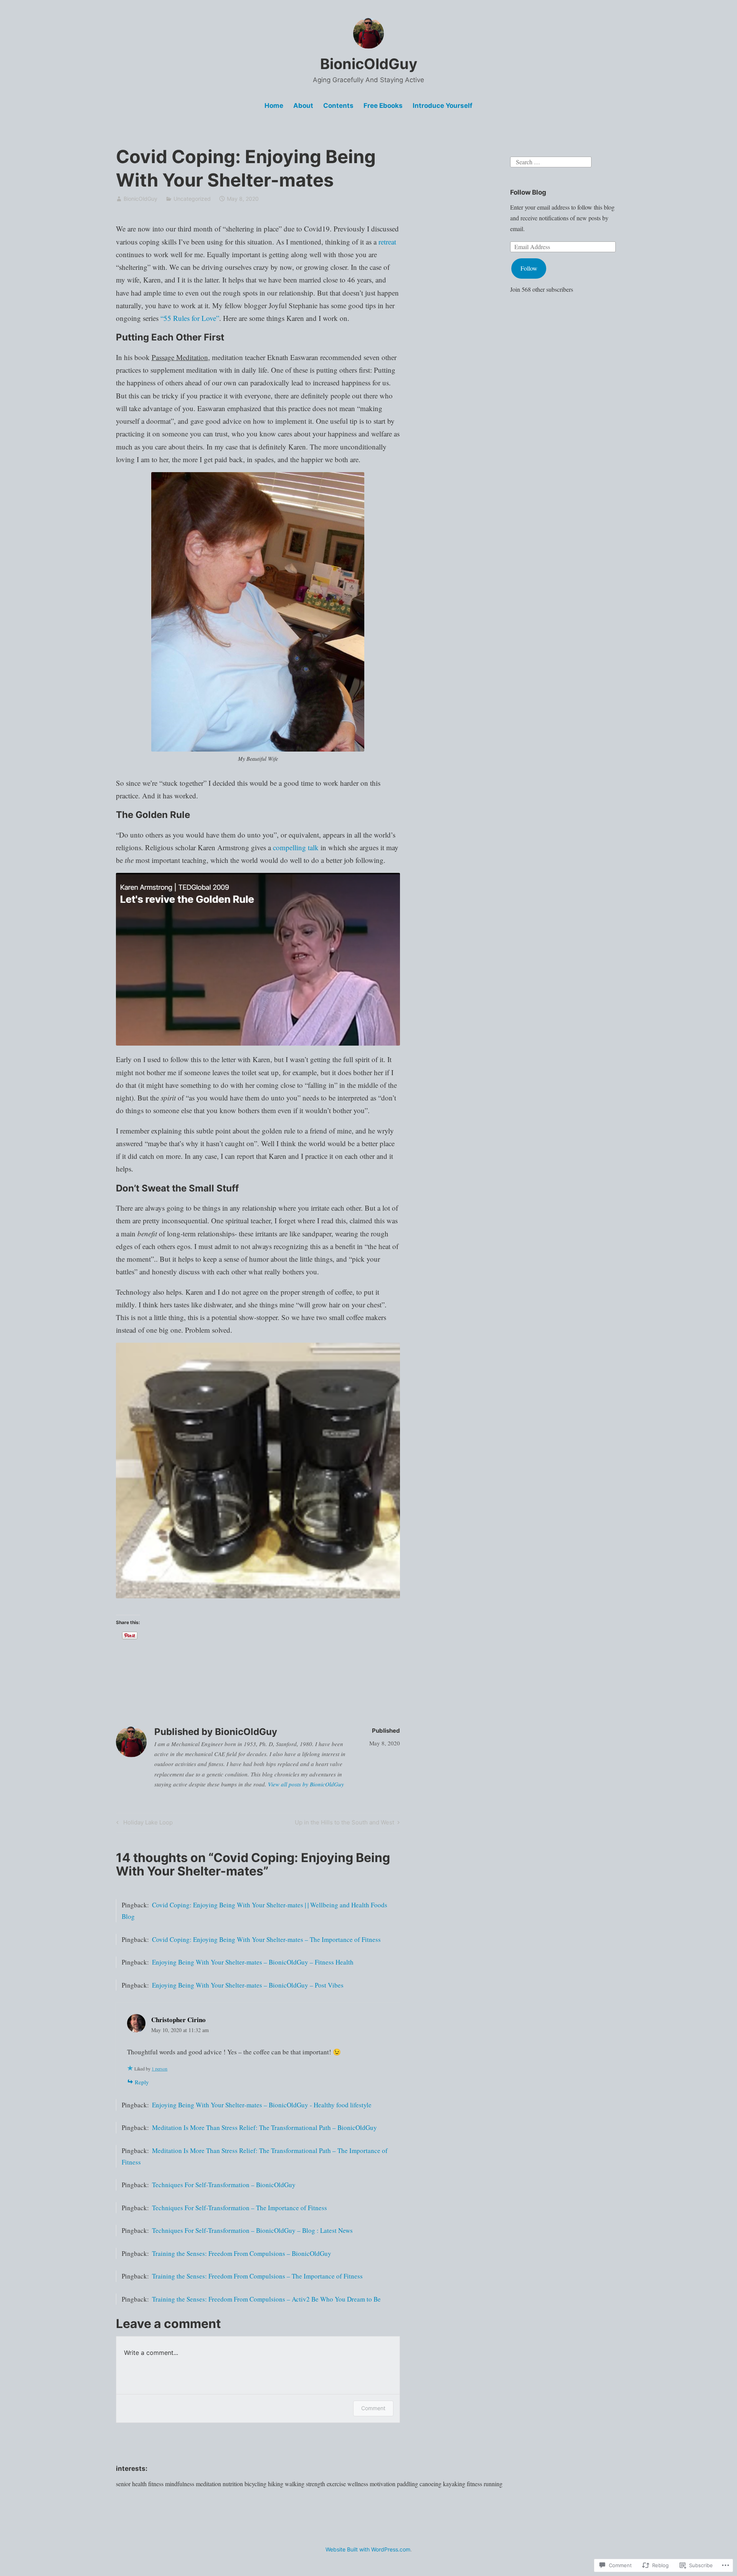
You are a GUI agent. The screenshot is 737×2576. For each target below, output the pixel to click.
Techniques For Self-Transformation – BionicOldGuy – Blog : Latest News (252, 2230)
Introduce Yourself (443, 106)
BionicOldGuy (369, 64)
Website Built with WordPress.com (368, 2549)
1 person (159, 2069)
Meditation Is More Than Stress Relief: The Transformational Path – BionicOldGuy (264, 2127)
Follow (529, 268)
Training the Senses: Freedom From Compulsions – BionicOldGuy (242, 2253)
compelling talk (296, 847)
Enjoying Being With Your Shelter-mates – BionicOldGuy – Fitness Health (253, 1962)
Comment (373, 2408)
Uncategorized (192, 199)
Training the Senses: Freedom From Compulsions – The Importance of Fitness (257, 2276)
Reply (142, 2082)
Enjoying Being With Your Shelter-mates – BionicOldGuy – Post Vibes (248, 1985)
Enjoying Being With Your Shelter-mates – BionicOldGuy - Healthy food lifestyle (262, 2105)
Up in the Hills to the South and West (345, 1824)
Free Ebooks (383, 106)
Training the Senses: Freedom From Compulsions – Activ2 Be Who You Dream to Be (266, 2299)
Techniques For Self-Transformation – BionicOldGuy (224, 2185)
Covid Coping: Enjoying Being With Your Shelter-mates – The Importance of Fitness (266, 1939)
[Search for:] (551, 161)
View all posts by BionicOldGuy (306, 1784)
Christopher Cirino (178, 2020)
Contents (338, 106)
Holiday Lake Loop (143, 1824)
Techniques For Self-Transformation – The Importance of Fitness (240, 2208)
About (303, 106)
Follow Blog (528, 192)
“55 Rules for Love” (190, 318)
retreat (387, 242)
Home (274, 106)
